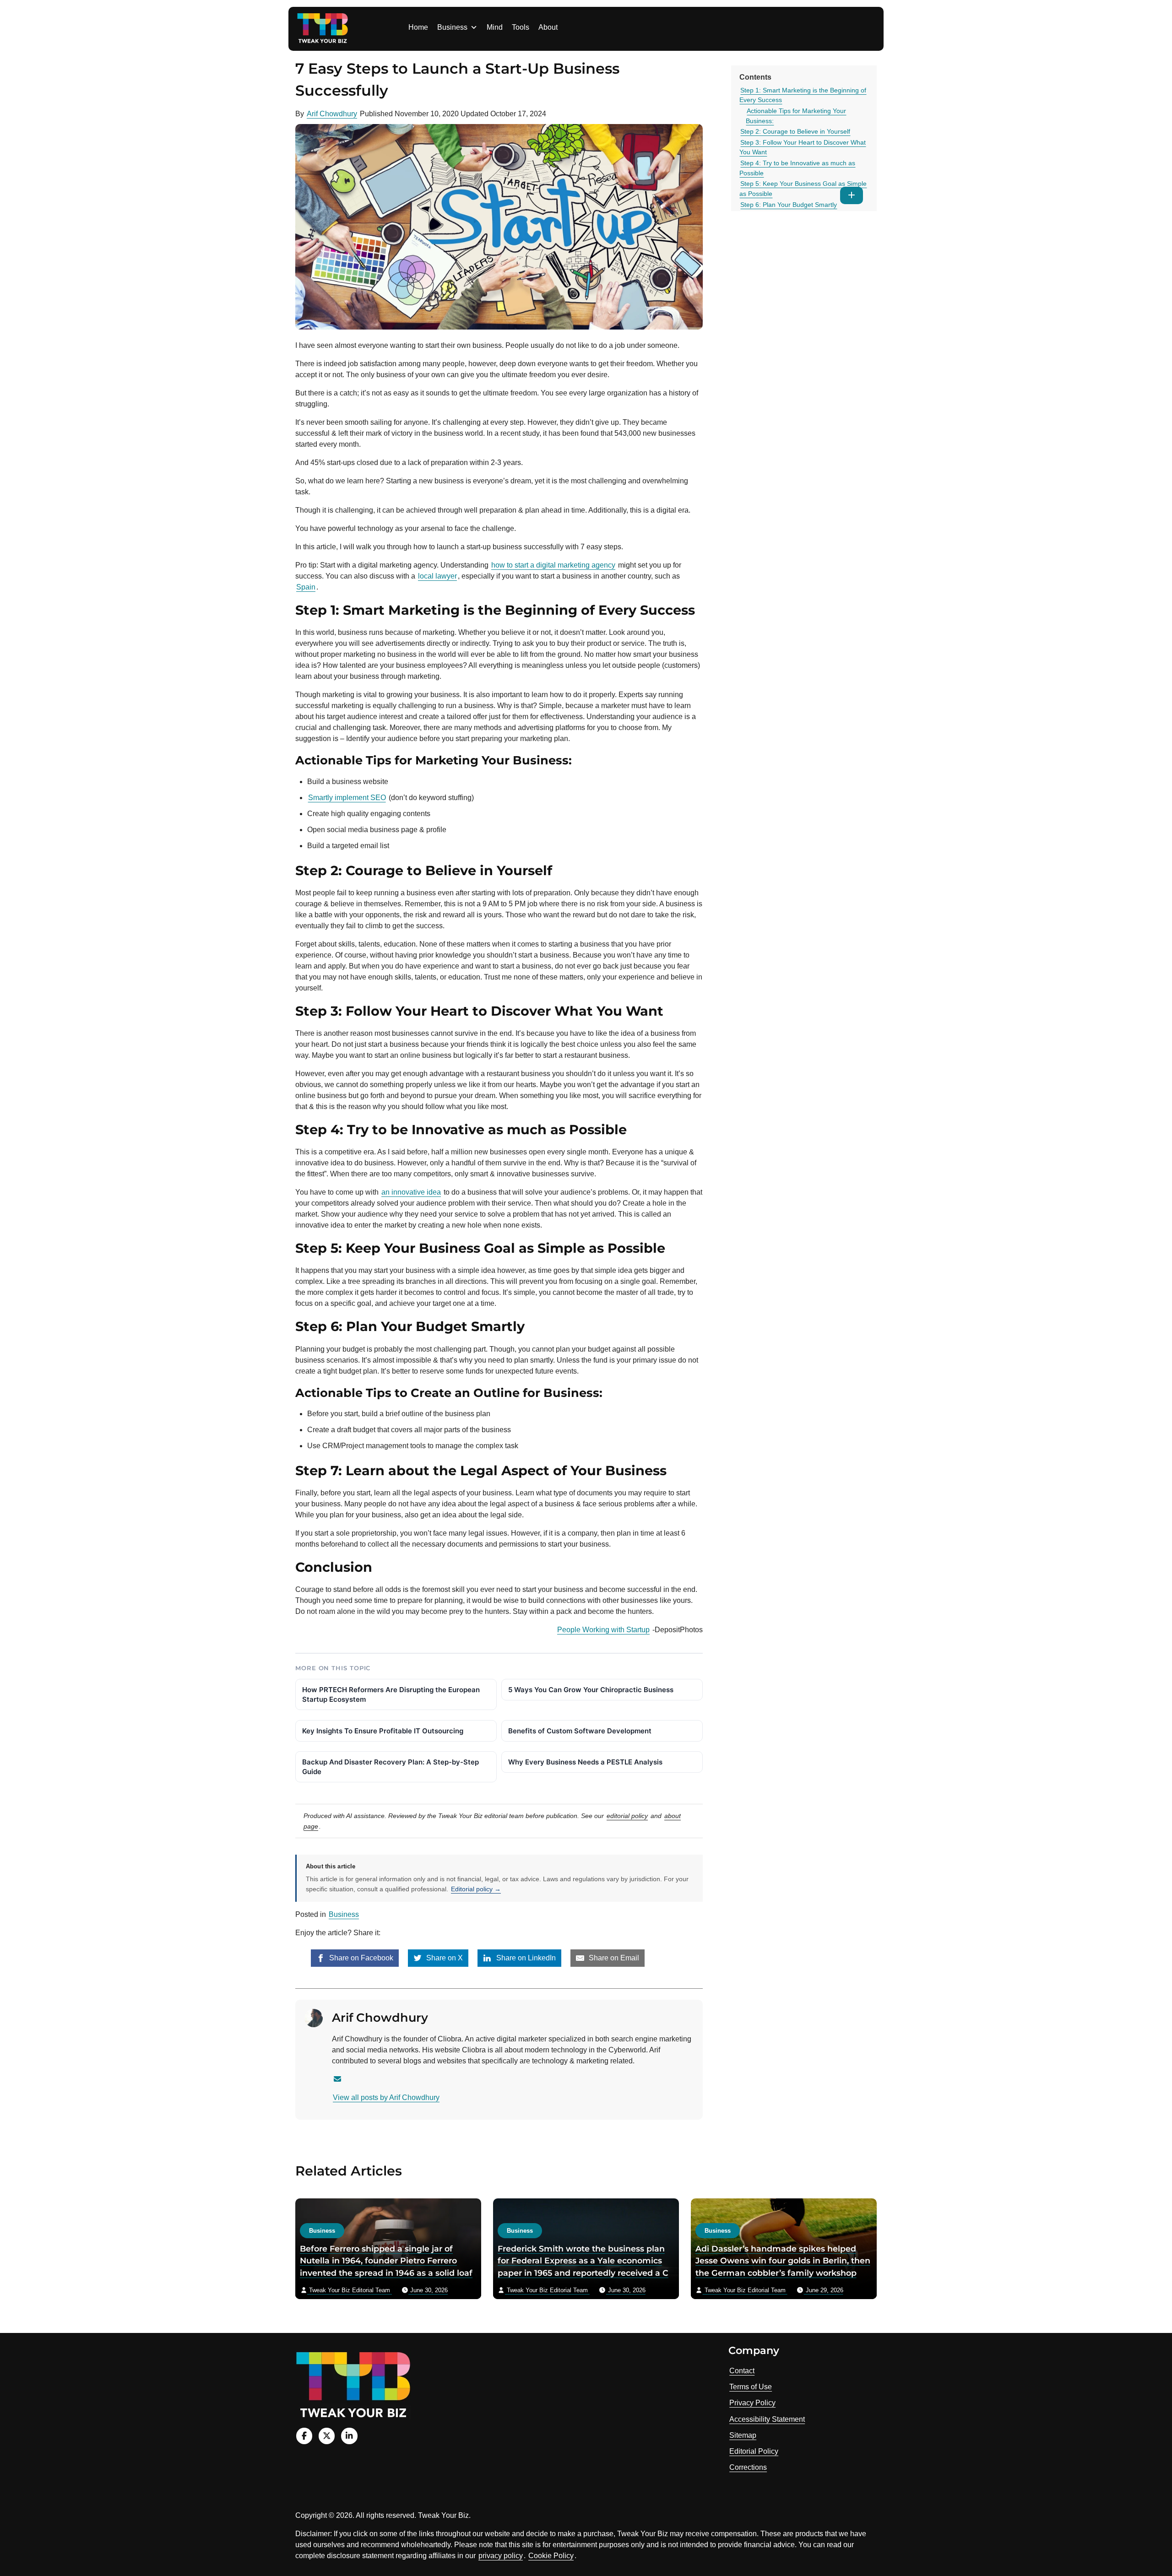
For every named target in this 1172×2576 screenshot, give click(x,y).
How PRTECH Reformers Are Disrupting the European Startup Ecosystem (391, 1694)
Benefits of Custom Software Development (580, 1731)
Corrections (748, 2467)
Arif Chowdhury (332, 114)
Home (418, 27)
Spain (306, 587)
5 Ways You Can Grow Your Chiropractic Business (591, 1690)
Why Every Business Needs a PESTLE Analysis (585, 1762)
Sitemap (743, 2435)
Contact (742, 2371)
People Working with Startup (603, 1630)
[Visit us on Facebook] (304, 2436)
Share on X (444, 1958)
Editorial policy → (476, 1889)
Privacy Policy (752, 2403)
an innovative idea (411, 1192)
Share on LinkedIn (525, 1958)
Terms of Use (751, 2387)
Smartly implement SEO (347, 798)
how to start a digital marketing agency (553, 565)
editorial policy (627, 1816)
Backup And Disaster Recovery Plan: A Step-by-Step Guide (391, 1767)
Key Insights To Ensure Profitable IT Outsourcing (383, 1731)
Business (452, 27)
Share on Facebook (360, 1958)
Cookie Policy (551, 2556)
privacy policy (501, 2556)
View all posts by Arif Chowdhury (386, 2097)
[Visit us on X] (327, 2436)
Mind (495, 27)
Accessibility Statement (767, 2419)
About (548, 27)
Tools (521, 27)
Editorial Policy (754, 2451)
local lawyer (437, 576)
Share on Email (613, 1958)
